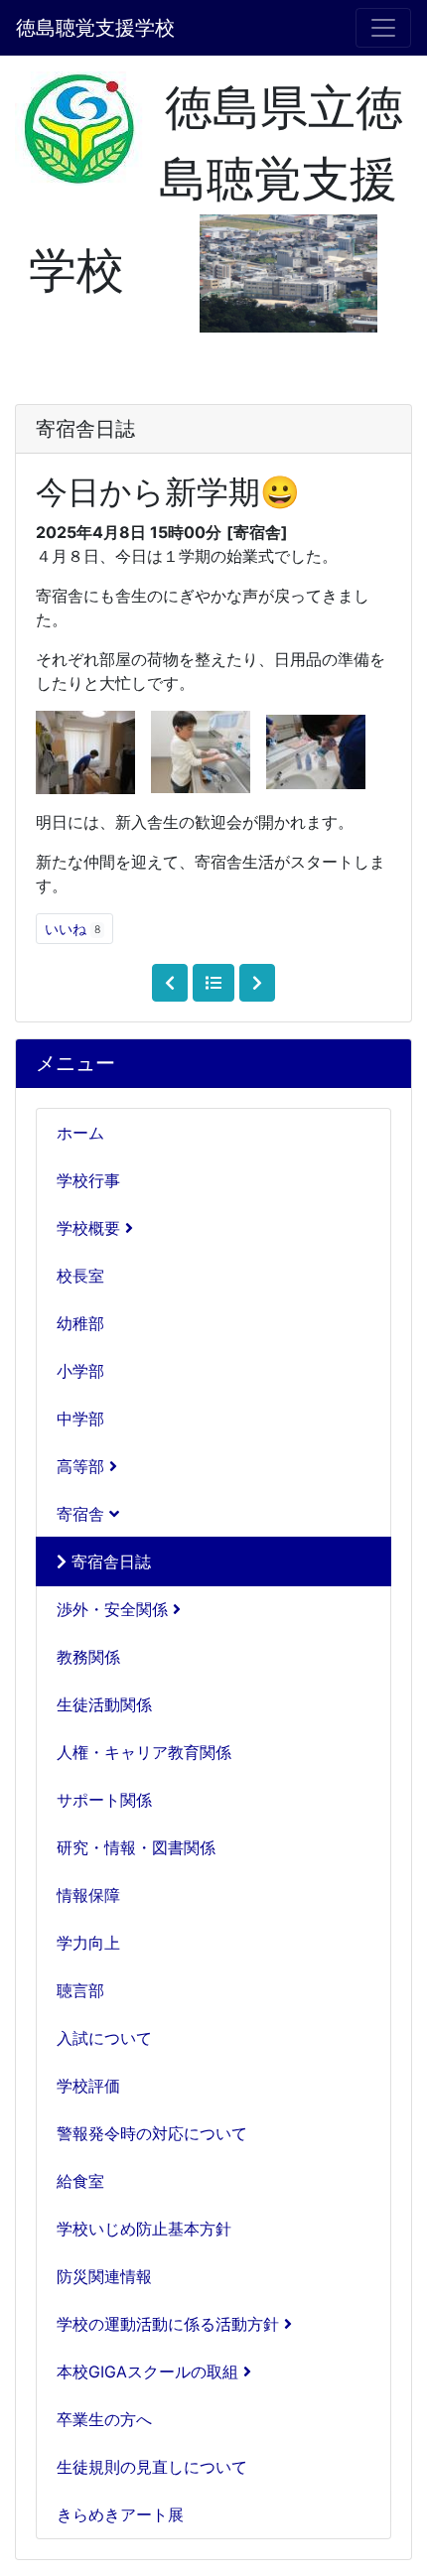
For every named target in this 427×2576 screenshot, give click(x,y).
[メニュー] (383, 28)
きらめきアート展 (120, 2514)
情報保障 (88, 1895)
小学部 (80, 1371)
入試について (104, 2038)
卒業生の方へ (104, 2419)
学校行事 (88, 1180)
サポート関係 (104, 1800)
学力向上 (88, 1943)
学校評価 (88, 2086)
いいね (72, 929)
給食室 (80, 2181)
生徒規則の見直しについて (152, 2467)
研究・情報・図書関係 (136, 1847)
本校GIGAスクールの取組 (150, 2372)
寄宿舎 (83, 1514)
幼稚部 (80, 1323)
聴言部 (80, 1990)
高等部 (83, 1466)
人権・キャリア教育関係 (144, 1752)
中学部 (80, 1419)
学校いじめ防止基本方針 (144, 2229)
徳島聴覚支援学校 (95, 28)
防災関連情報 (104, 2276)
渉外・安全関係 (115, 1609)
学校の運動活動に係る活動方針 (170, 2324)
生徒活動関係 (104, 1704)
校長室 (80, 1276)
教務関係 (88, 1657)
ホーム (80, 1133)
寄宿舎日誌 (109, 1561)
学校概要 (91, 1228)
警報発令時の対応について (152, 2133)
